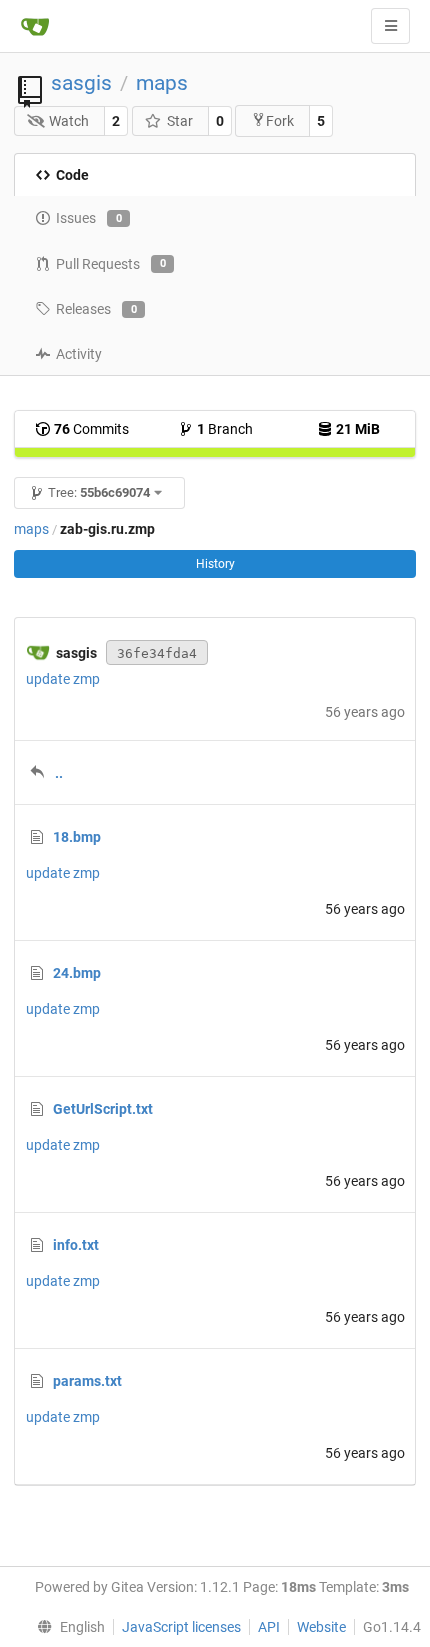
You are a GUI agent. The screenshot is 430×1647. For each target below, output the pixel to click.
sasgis (81, 83)
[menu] (66, 1627)
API (269, 1627)
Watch (69, 121)
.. (59, 773)
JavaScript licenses (181, 1627)
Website (321, 1627)
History (215, 564)
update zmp (63, 679)
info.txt (76, 1245)
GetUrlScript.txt (103, 1109)
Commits (91, 429)
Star (180, 121)
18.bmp (77, 837)
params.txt (87, 1381)
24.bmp (77, 973)
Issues (89, 218)
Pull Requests (111, 264)
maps (162, 83)
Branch (225, 429)
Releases (96, 309)
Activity (79, 354)
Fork (280, 121)
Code (72, 175)
